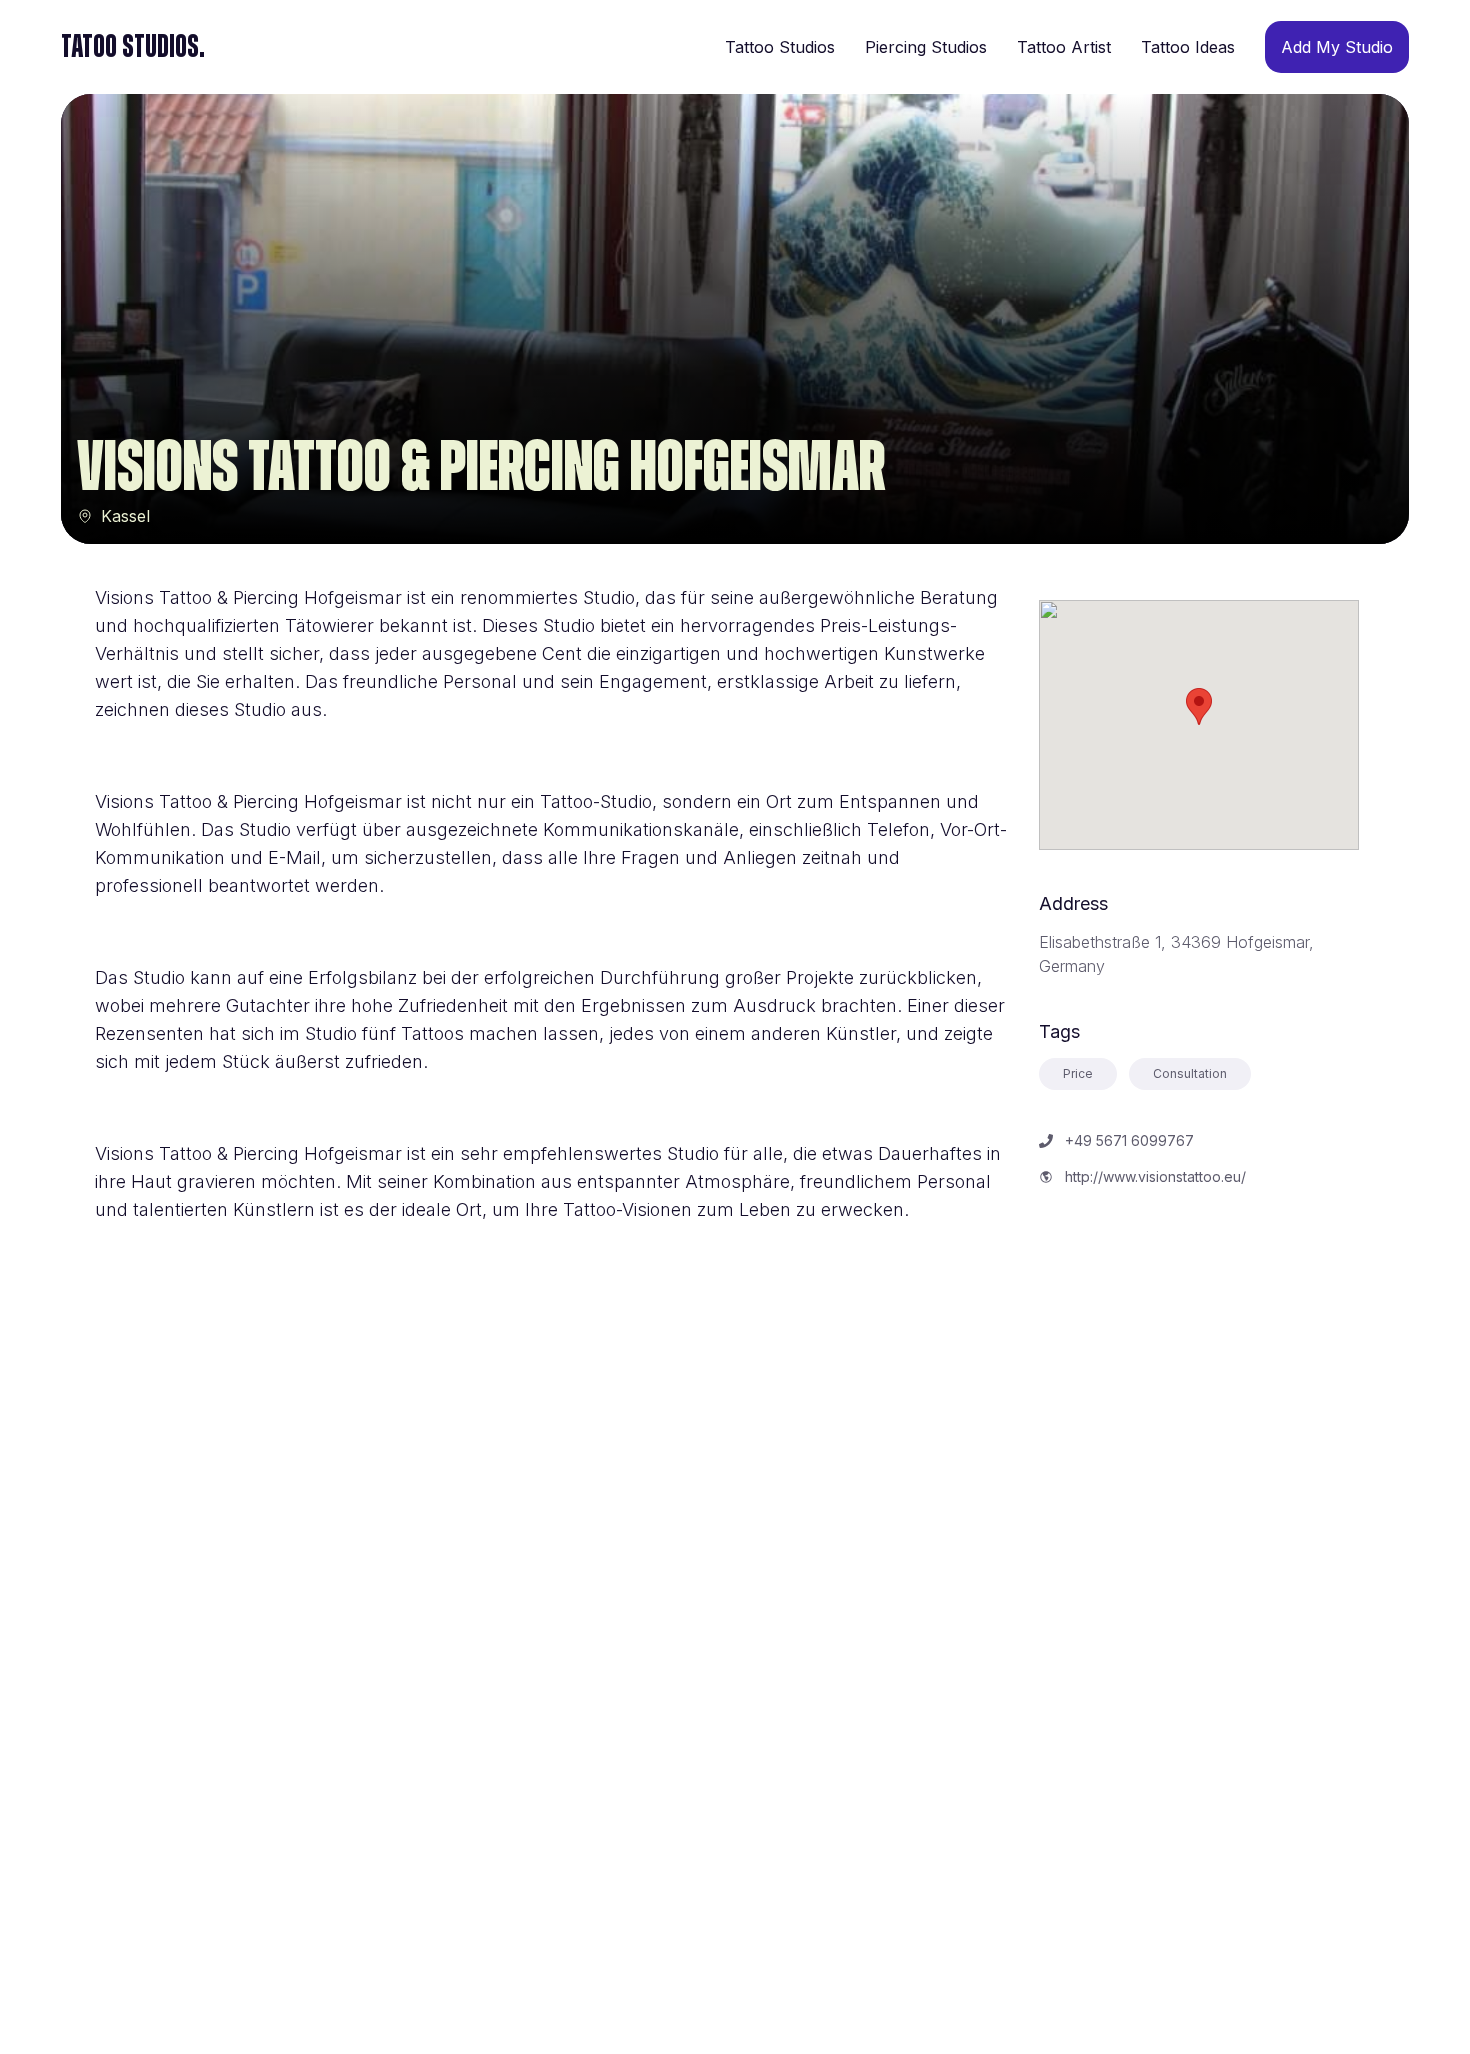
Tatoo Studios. (133, 47)
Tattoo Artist (1064, 47)
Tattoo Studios (780, 47)
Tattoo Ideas (1188, 47)
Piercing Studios (926, 47)
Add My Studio (1337, 47)
